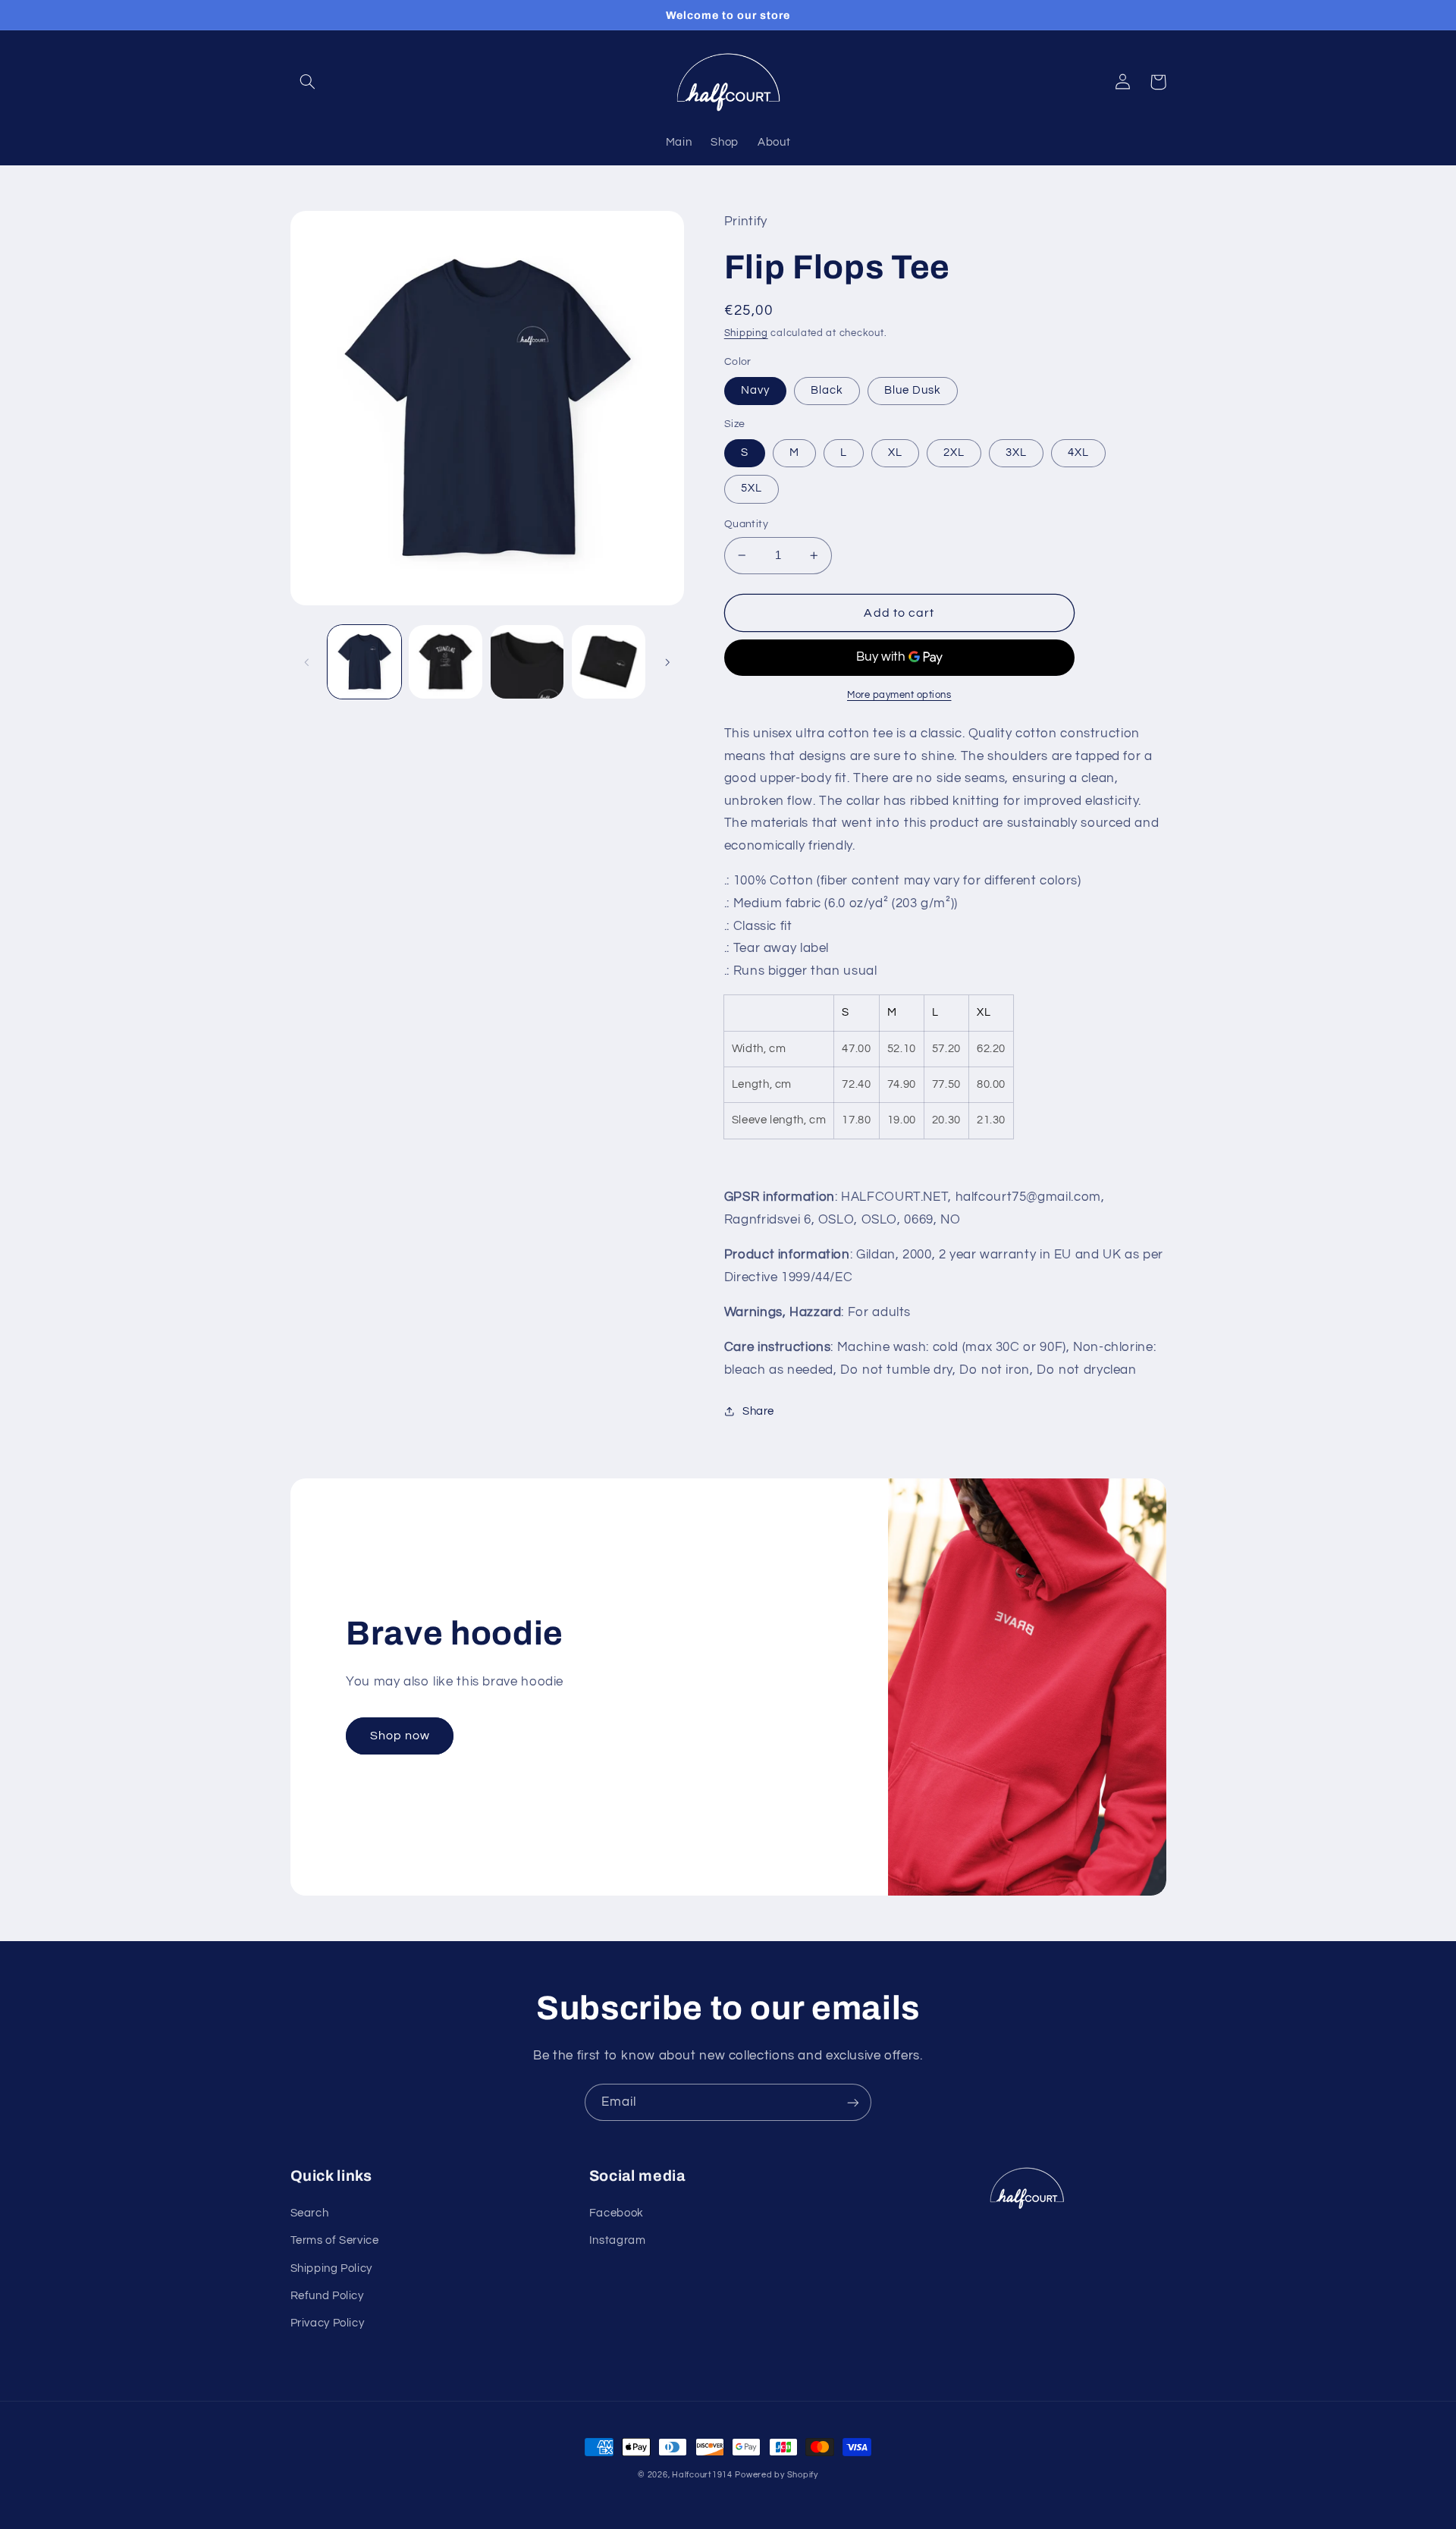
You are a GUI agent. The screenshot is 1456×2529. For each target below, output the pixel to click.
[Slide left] (307, 662)
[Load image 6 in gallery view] (609, 662)
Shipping (746, 333)
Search (310, 2213)
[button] (308, 82)
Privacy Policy (328, 2323)
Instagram (618, 2240)
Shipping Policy (331, 2268)
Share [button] (758, 1411)
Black (827, 390)
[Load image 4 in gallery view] (446, 662)
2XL (954, 452)
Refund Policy (327, 2296)
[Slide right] (667, 662)
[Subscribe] (853, 2102)
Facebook (617, 2213)
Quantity (746, 524)
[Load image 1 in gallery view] (364, 662)
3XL (1016, 452)
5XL (752, 488)
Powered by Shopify (776, 2475)
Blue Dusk (913, 390)
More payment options (899, 695)
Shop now (400, 1736)
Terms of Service (335, 2240)
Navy (755, 390)
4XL (1078, 452)
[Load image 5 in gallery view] (527, 662)
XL (895, 452)
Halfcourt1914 (702, 2475)
